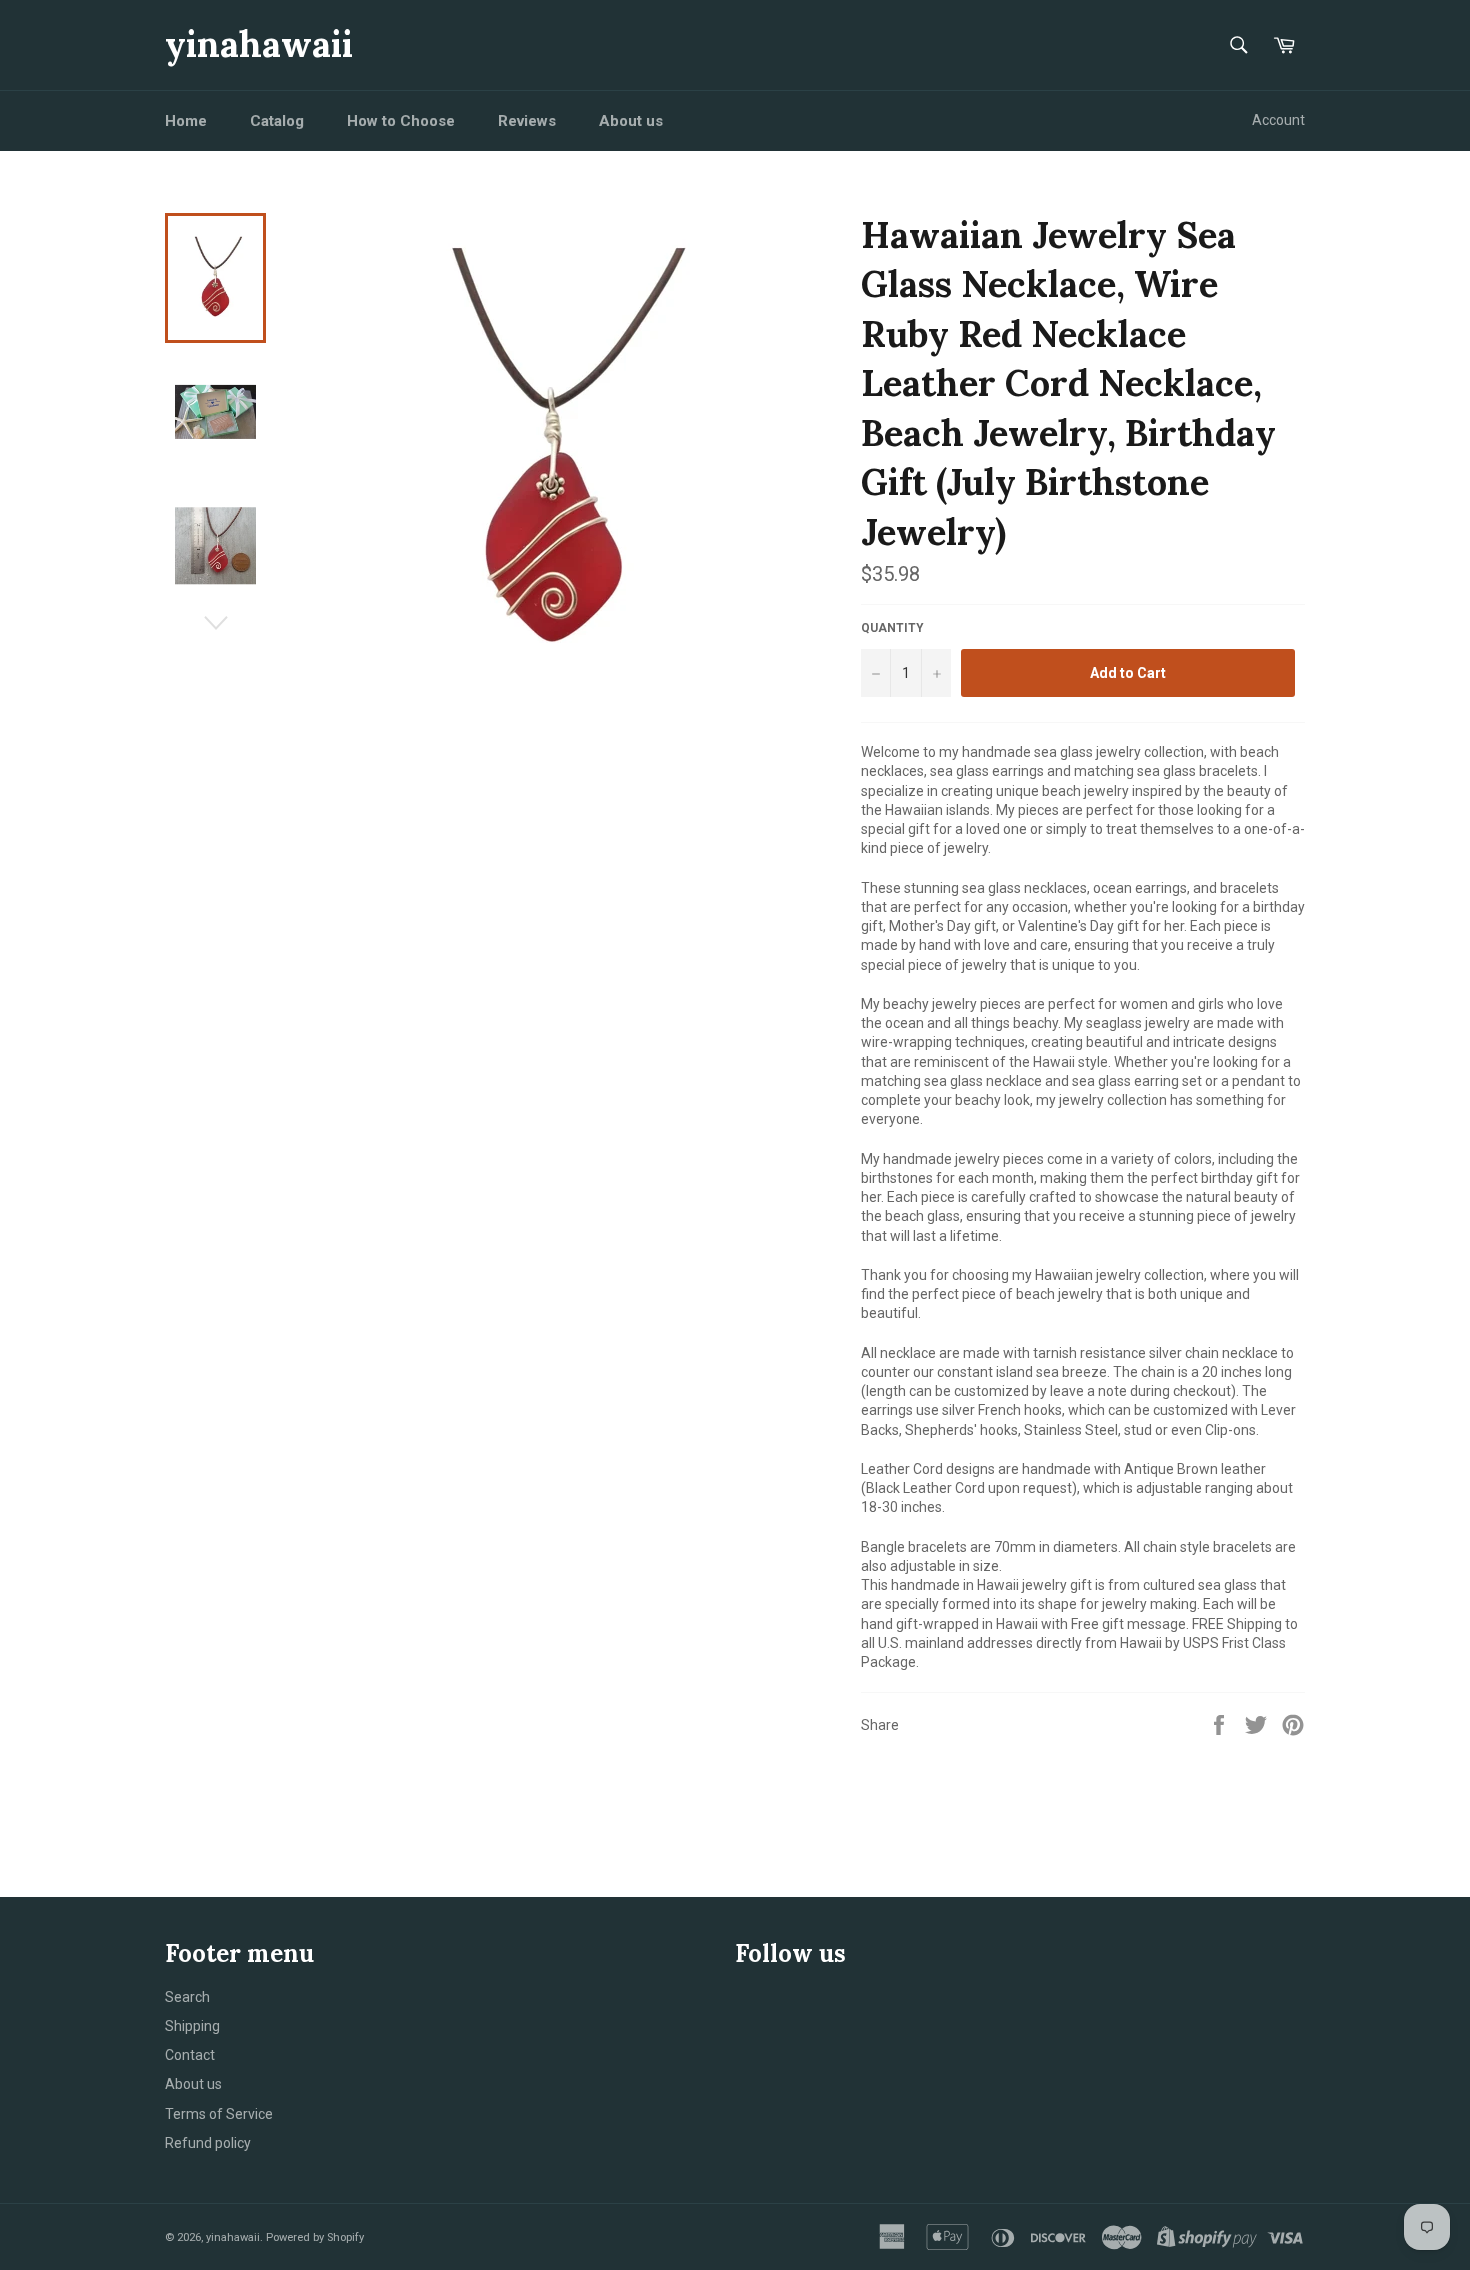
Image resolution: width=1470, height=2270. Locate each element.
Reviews (527, 121)
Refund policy (208, 2143)
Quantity (892, 628)
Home (186, 121)
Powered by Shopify (315, 2237)
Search (187, 1997)
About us (631, 121)
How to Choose (401, 121)
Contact (190, 2055)
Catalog (277, 121)
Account (1278, 120)
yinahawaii (259, 44)
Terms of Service (219, 2114)
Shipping (192, 2026)
